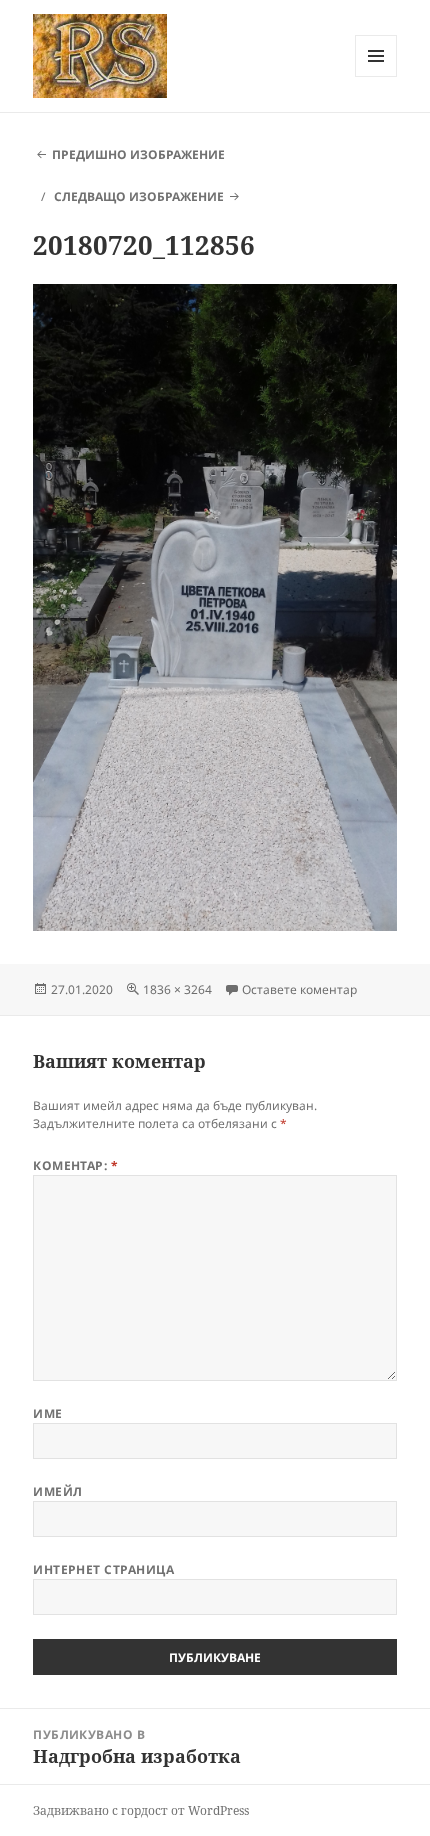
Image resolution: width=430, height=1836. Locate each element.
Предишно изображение (138, 154)
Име (47, 1413)
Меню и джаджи (376, 76)
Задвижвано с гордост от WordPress (141, 1810)
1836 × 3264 (177, 989)
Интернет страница (103, 1569)
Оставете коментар (299, 989)
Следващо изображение (139, 196)
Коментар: (75, 1165)
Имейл (57, 1491)
